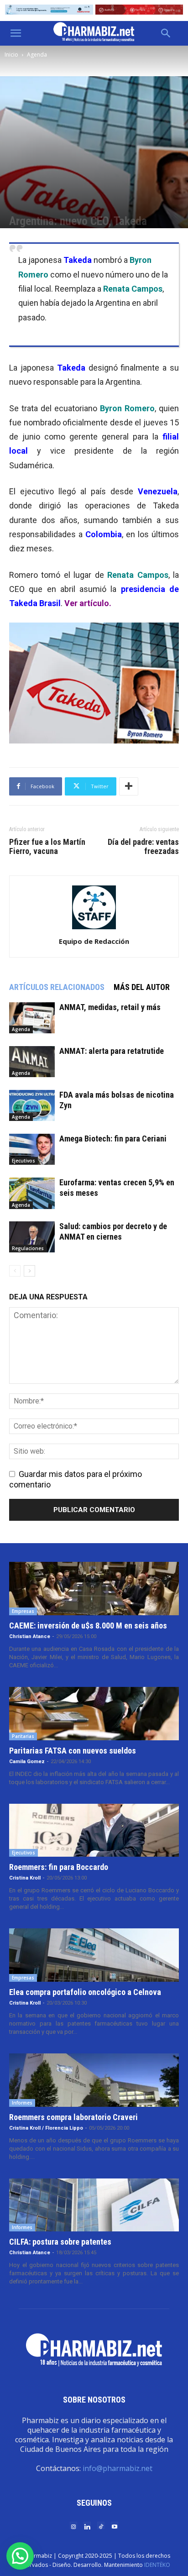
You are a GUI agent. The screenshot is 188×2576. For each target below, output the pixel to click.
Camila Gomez (27, 1762)
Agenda (37, 55)
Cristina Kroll (25, 1878)
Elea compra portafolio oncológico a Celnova (85, 1992)
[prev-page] (15, 1271)
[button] (16, 33)
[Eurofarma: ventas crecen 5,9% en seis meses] (32, 1193)
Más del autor (142, 987)
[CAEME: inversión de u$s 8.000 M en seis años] (94, 1589)
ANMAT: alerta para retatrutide (112, 1051)
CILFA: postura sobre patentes (60, 2242)
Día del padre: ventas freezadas (143, 847)
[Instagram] (73, 2526)
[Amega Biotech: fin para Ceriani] (32, 1149)
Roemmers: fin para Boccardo (59, 1867)
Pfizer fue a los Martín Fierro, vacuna (47, 847)
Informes (22, 2103)
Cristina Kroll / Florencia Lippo (46, 2128)
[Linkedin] (87, 2526)
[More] (129, 786)
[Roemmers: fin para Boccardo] (94, 1830)
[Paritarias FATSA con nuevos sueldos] (94, 1714)
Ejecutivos (23, 1161)
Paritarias (23, 1736)
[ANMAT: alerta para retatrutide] (32, 1062)
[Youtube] (115, 2526)
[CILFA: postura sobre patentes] (94, 2205)
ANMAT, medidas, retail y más (110, 1007)
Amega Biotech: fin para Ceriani (113, 1139)
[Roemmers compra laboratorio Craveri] (94, 2080)
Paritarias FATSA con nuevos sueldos (73, 1751)
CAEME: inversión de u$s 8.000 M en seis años (88, 1626)
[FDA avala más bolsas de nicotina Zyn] (32, 1106)
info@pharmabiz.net (117, 2468)
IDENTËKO (157, 2565)
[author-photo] (94, 929)
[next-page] (29, 1271)
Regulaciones (28, 1248)
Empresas (23, 1611)
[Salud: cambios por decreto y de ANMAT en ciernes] (32, 1237)
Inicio (11, 55)
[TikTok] (101, 2526)
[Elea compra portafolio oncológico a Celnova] (94, 1955)
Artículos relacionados (57, 987)
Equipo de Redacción (94, 941)
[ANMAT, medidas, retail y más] (32, 1018)
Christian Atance (30, 1636)
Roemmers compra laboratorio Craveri (73, 2117)
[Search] (166, 33)
